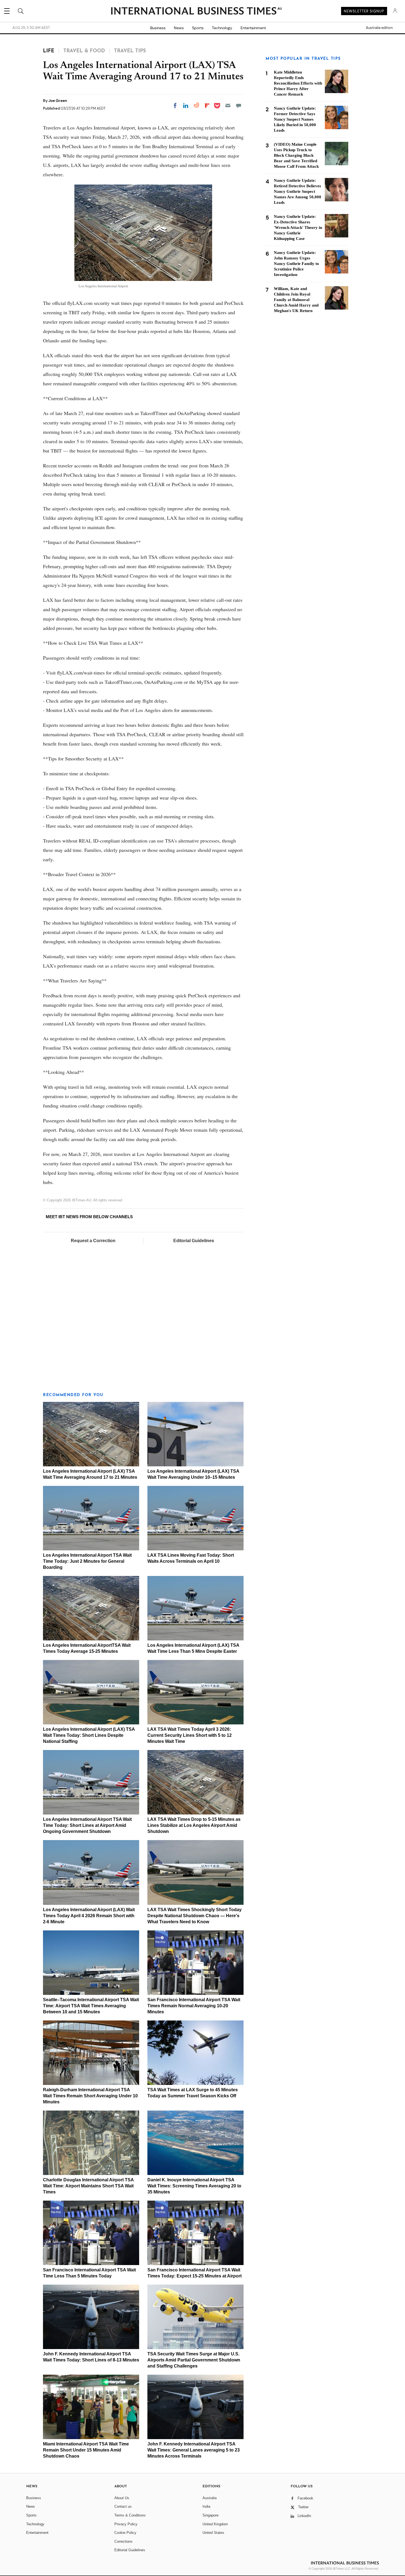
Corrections (123, 2541)
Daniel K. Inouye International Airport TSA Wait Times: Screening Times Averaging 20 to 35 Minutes (194, 2186)
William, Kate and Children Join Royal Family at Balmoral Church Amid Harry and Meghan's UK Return (296, 300)
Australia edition (379, 28)
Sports (198, 28)
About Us (122, 2498)
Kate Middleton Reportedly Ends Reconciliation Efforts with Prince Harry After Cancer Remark (298, 83)
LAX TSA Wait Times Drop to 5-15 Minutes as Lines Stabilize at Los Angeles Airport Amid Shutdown (194, 1825)
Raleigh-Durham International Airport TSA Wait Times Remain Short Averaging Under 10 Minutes (90, 2096)
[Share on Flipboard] (207, 105)
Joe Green (58, 101)
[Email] (228, 105)
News (179, 28)
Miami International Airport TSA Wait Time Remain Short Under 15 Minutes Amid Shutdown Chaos (86, 2450)
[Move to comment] (239, 105)
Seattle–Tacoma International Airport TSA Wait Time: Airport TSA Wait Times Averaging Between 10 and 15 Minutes (91, 2006)
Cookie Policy (125, 2533)
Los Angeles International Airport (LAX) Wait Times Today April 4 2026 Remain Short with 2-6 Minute (89, 1916)
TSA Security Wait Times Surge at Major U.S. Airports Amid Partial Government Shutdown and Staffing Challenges (194, 2360)
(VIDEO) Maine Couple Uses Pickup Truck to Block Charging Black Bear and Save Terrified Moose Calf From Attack (296, 155)
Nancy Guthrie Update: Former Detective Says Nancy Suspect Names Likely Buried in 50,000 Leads (295, 119)
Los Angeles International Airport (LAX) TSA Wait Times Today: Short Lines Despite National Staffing (89, 1735)
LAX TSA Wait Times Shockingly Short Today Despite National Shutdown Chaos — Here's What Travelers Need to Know (195, 1916)
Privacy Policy (126, 2524)
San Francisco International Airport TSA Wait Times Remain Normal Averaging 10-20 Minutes (194, 2006)
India (206, 2506)
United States (213, 2533)
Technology (222, 28)
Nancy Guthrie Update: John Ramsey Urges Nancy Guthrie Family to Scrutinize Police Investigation (296, 264)
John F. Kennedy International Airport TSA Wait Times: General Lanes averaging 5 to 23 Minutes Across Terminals (194, 2450)
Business (158, 28)
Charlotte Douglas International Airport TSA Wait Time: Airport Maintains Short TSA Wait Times (88, 2186)
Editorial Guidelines (194, 1241)
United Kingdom (215, 2524)
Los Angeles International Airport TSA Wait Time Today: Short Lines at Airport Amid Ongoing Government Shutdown (87, 1825)
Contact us (123, 2506)
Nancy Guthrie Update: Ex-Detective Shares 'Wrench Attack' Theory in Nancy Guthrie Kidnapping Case (298, 227)
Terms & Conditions (130, 2515)
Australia (210, 2498)
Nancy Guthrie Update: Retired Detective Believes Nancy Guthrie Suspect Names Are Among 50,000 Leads (298, 191)
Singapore (210, 2515)
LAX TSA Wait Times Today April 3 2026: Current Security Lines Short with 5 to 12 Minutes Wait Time (190, 1735)
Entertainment (253, 28)
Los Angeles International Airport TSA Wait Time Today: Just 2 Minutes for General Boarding (87, 1561)
